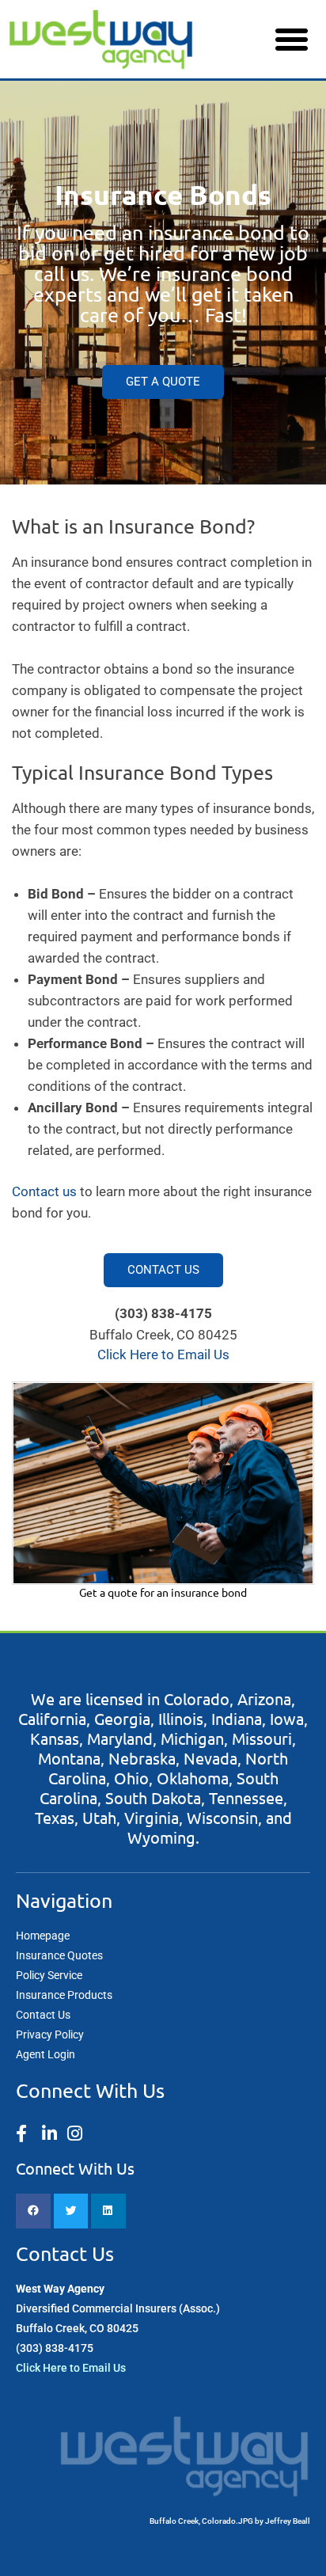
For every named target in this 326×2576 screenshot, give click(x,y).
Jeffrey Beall (288, 2521)
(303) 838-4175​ (55, 2348)
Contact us (44, 1191)
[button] (291, 40)
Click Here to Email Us (71, 2368)
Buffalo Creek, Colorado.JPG (201, 2521)
